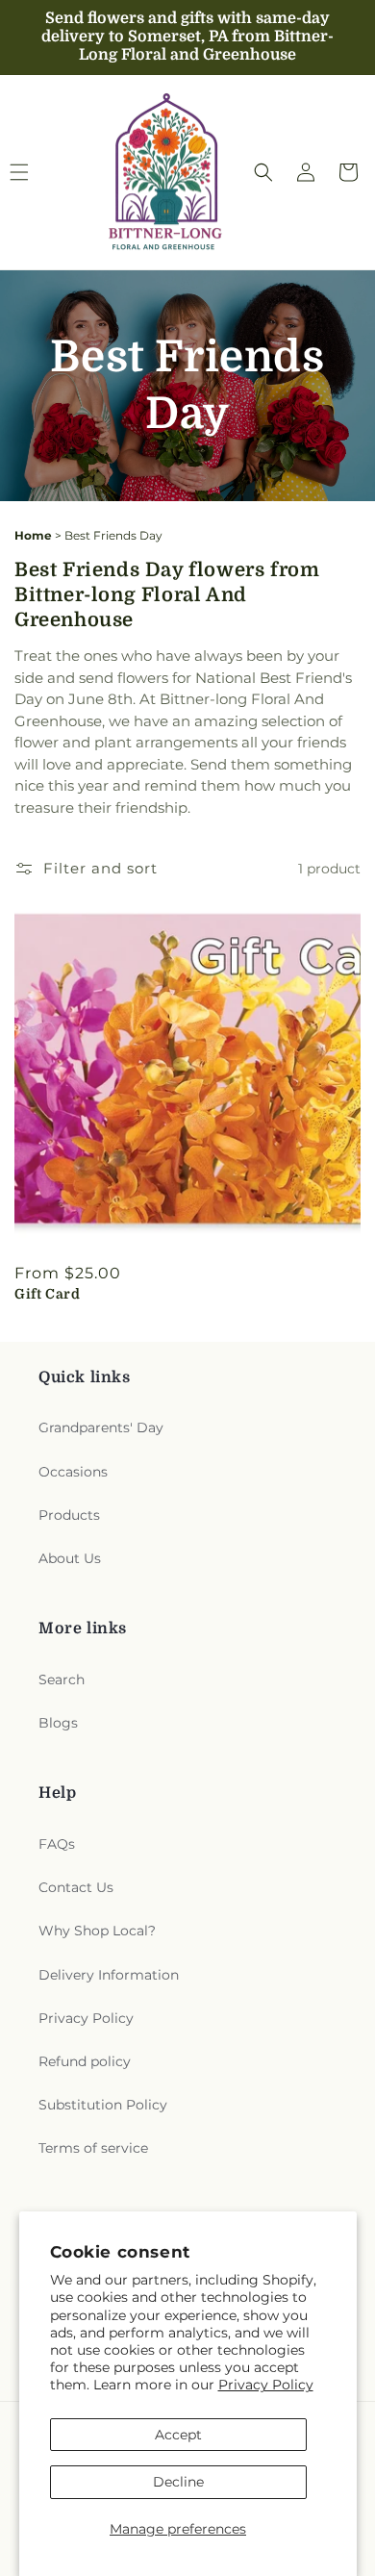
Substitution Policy (103, 2105)
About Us (70, 1558)
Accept (178, 2435)
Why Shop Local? (97, 1931)
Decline (178, 2482)
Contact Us (76, 1887)
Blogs (58, 1723)
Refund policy (85, 2061)
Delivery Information (109, 1975)
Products (69, 1515)
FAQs (57, 1844)
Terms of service (93, 2148)
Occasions (73, 1472)
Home (33, 535)
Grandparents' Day (101, 1427)
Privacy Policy (266, 2385)
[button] (263, 172)
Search (62, 1679)
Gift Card (47, 1294)
